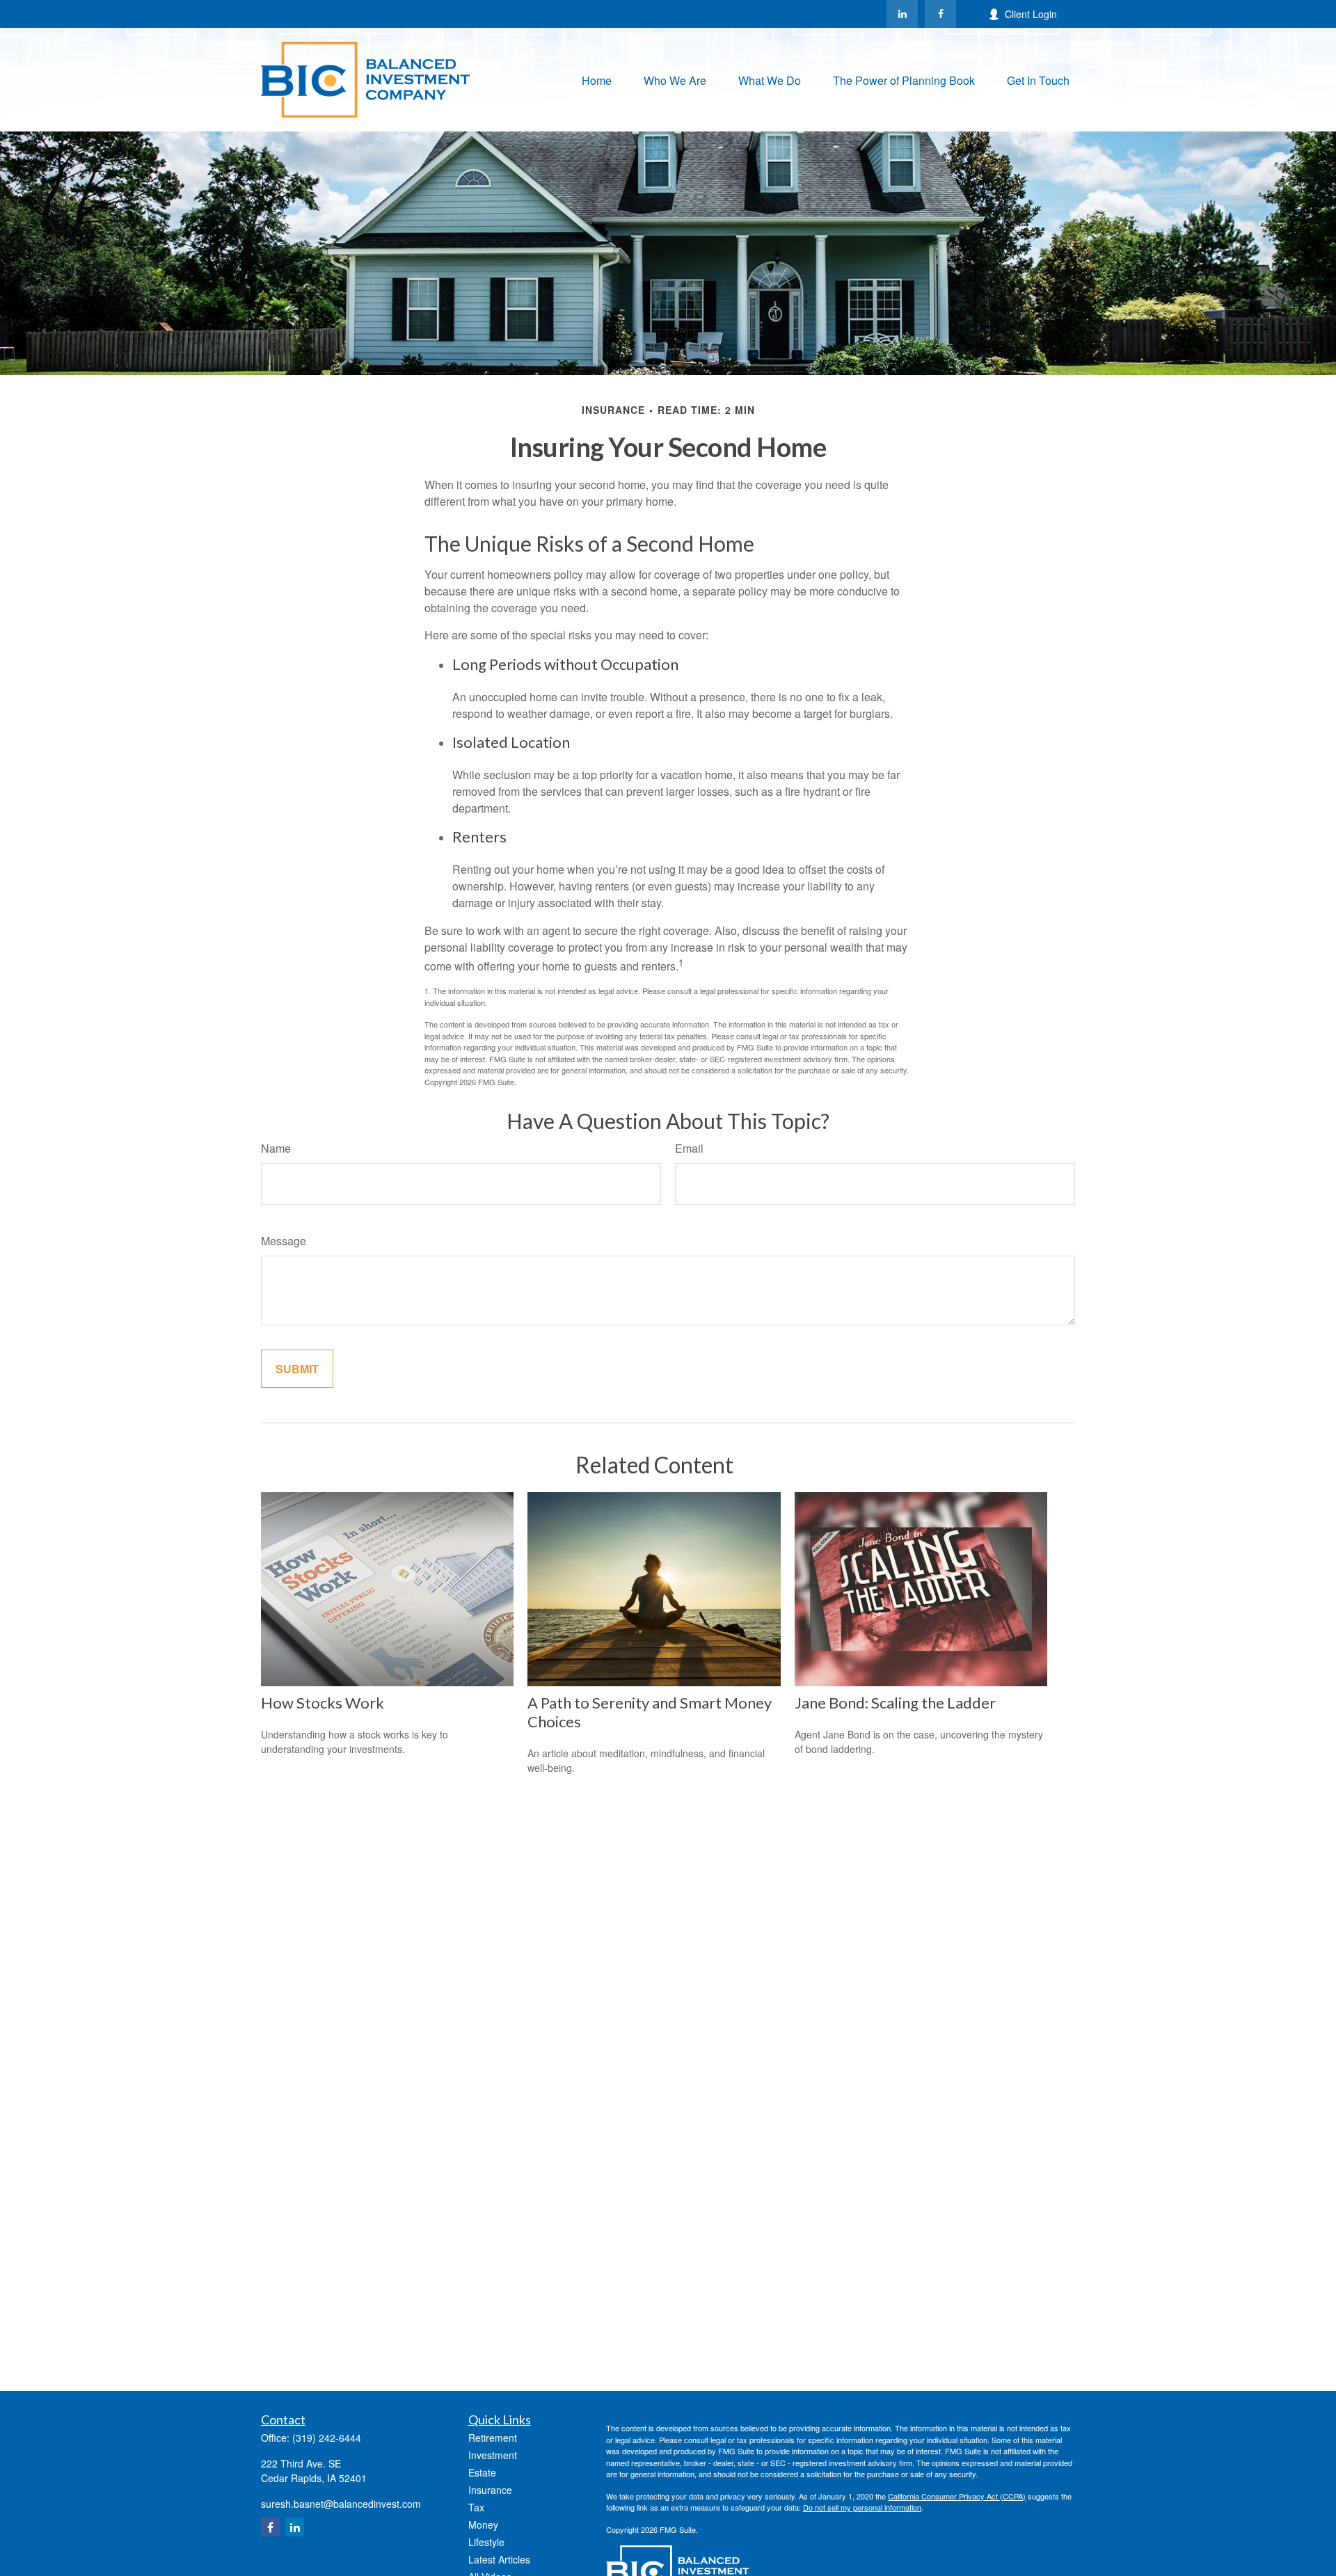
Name (276, 1148)
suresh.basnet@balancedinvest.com (341, 2504)
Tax (476, 2507)
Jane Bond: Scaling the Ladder (895, 1703)
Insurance (490, 2490)
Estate (482, 2472)
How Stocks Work (323, 1703)
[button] (597, 80)
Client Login (1031, 14)
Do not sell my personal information (862, 2507)
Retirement (493, 2438)
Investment (493, 2455)
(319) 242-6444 (327, 2438)
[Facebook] (940, 14)
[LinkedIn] (902, 14)
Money (483, 2525)
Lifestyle (486, 2542)
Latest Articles (499, 2559)
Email (689, 1148)
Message (284, 1241)
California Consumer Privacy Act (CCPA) (957, 2496)
